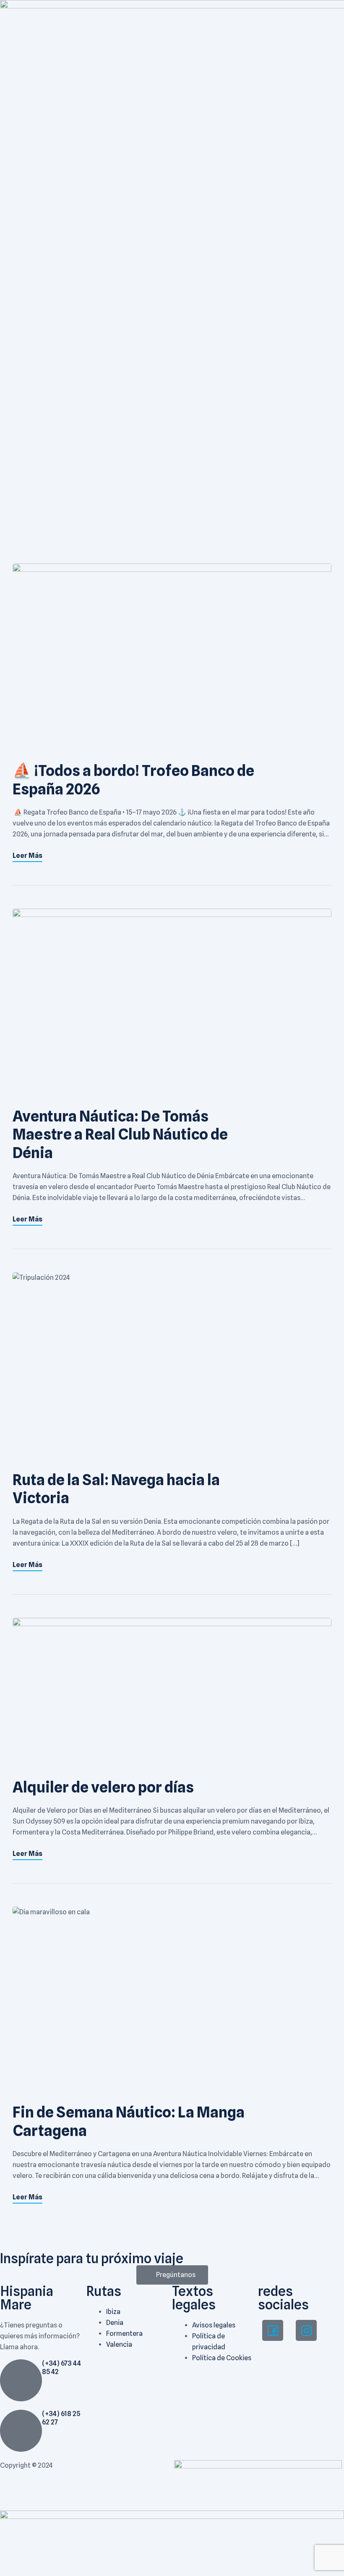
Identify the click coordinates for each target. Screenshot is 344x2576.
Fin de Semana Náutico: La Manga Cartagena (129, 2121)
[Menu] (129, 5)
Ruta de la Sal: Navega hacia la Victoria (116, 1489)
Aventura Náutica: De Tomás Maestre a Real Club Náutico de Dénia (120, 1134)
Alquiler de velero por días (103, 1787)
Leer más (27, 856)
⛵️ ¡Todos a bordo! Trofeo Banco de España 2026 (133, 780)
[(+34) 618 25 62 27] (21, 2431)
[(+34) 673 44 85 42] (21, 2380)
